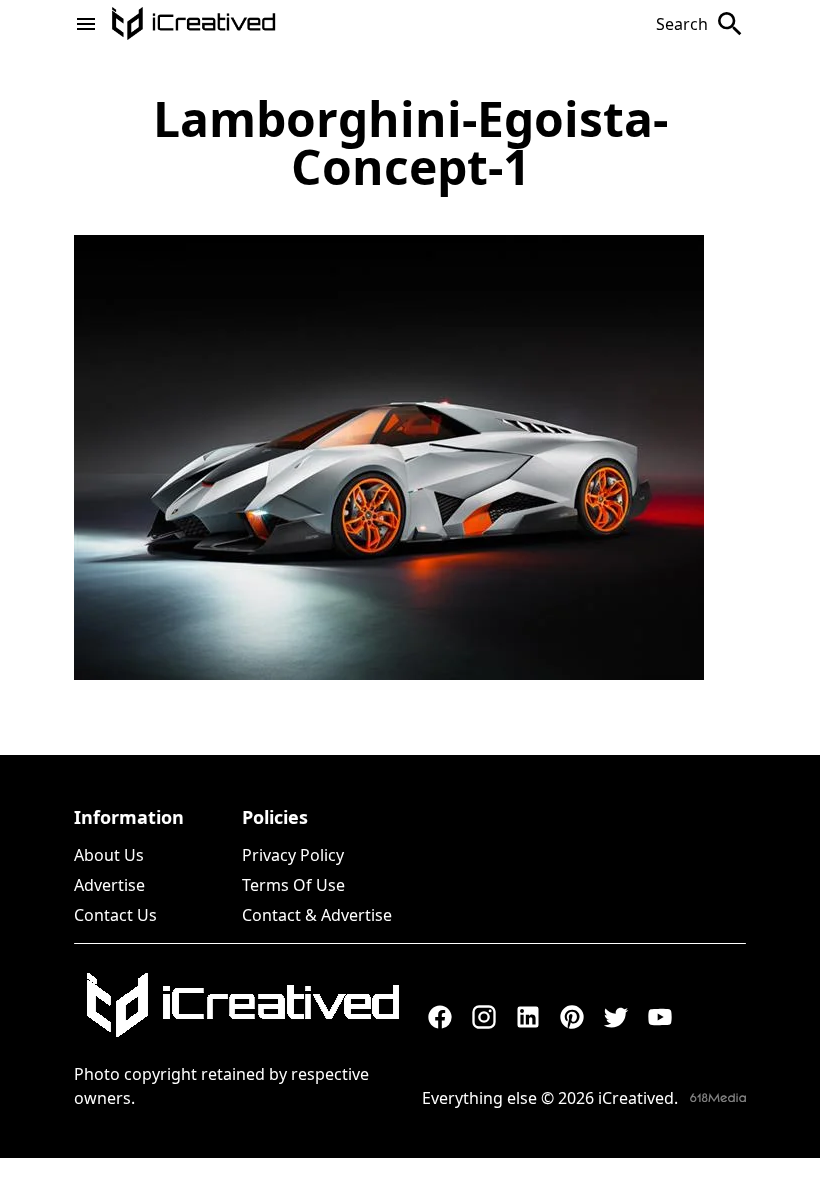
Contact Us (115, 915)
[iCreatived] (242, 1005)
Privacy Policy (293, 855)
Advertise (109, 885)
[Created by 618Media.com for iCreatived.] (718, 1097)
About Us (109, 855)
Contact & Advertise (317, 915)
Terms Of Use (293, 885)
